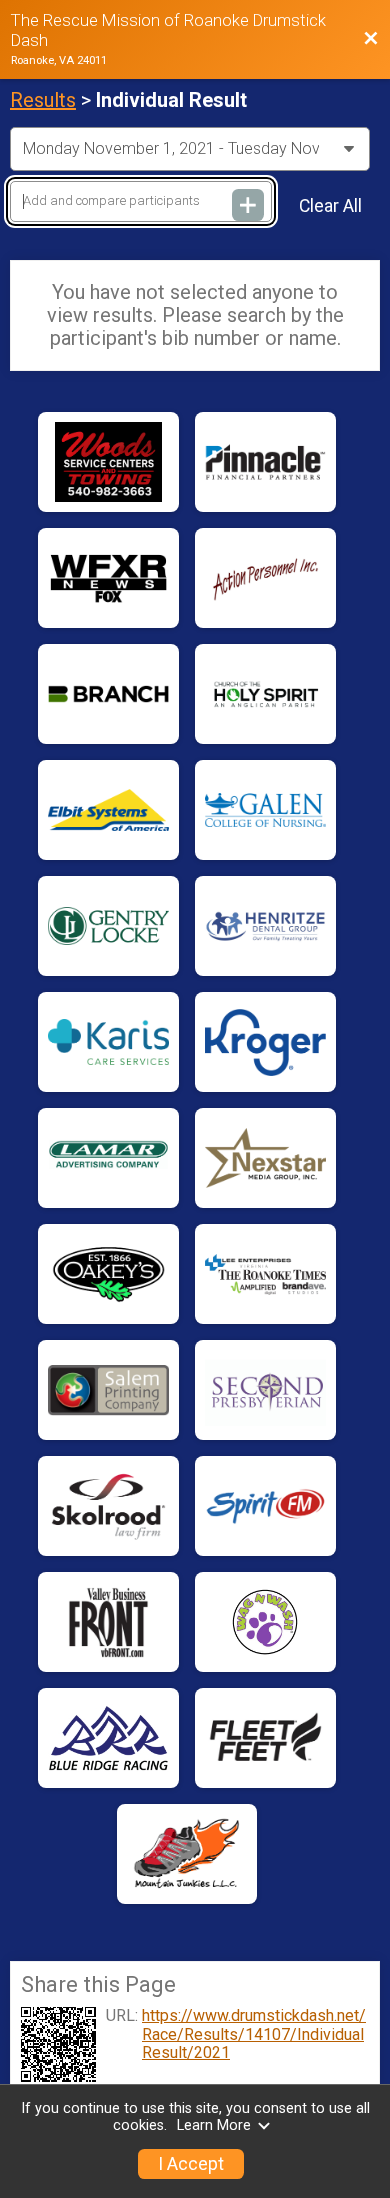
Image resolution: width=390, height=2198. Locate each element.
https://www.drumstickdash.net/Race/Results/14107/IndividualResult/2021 (254, 2034)
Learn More (214, 2125)
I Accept (191, 2164)
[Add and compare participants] (248, 205)
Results (43, 100)
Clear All (330, 206)
